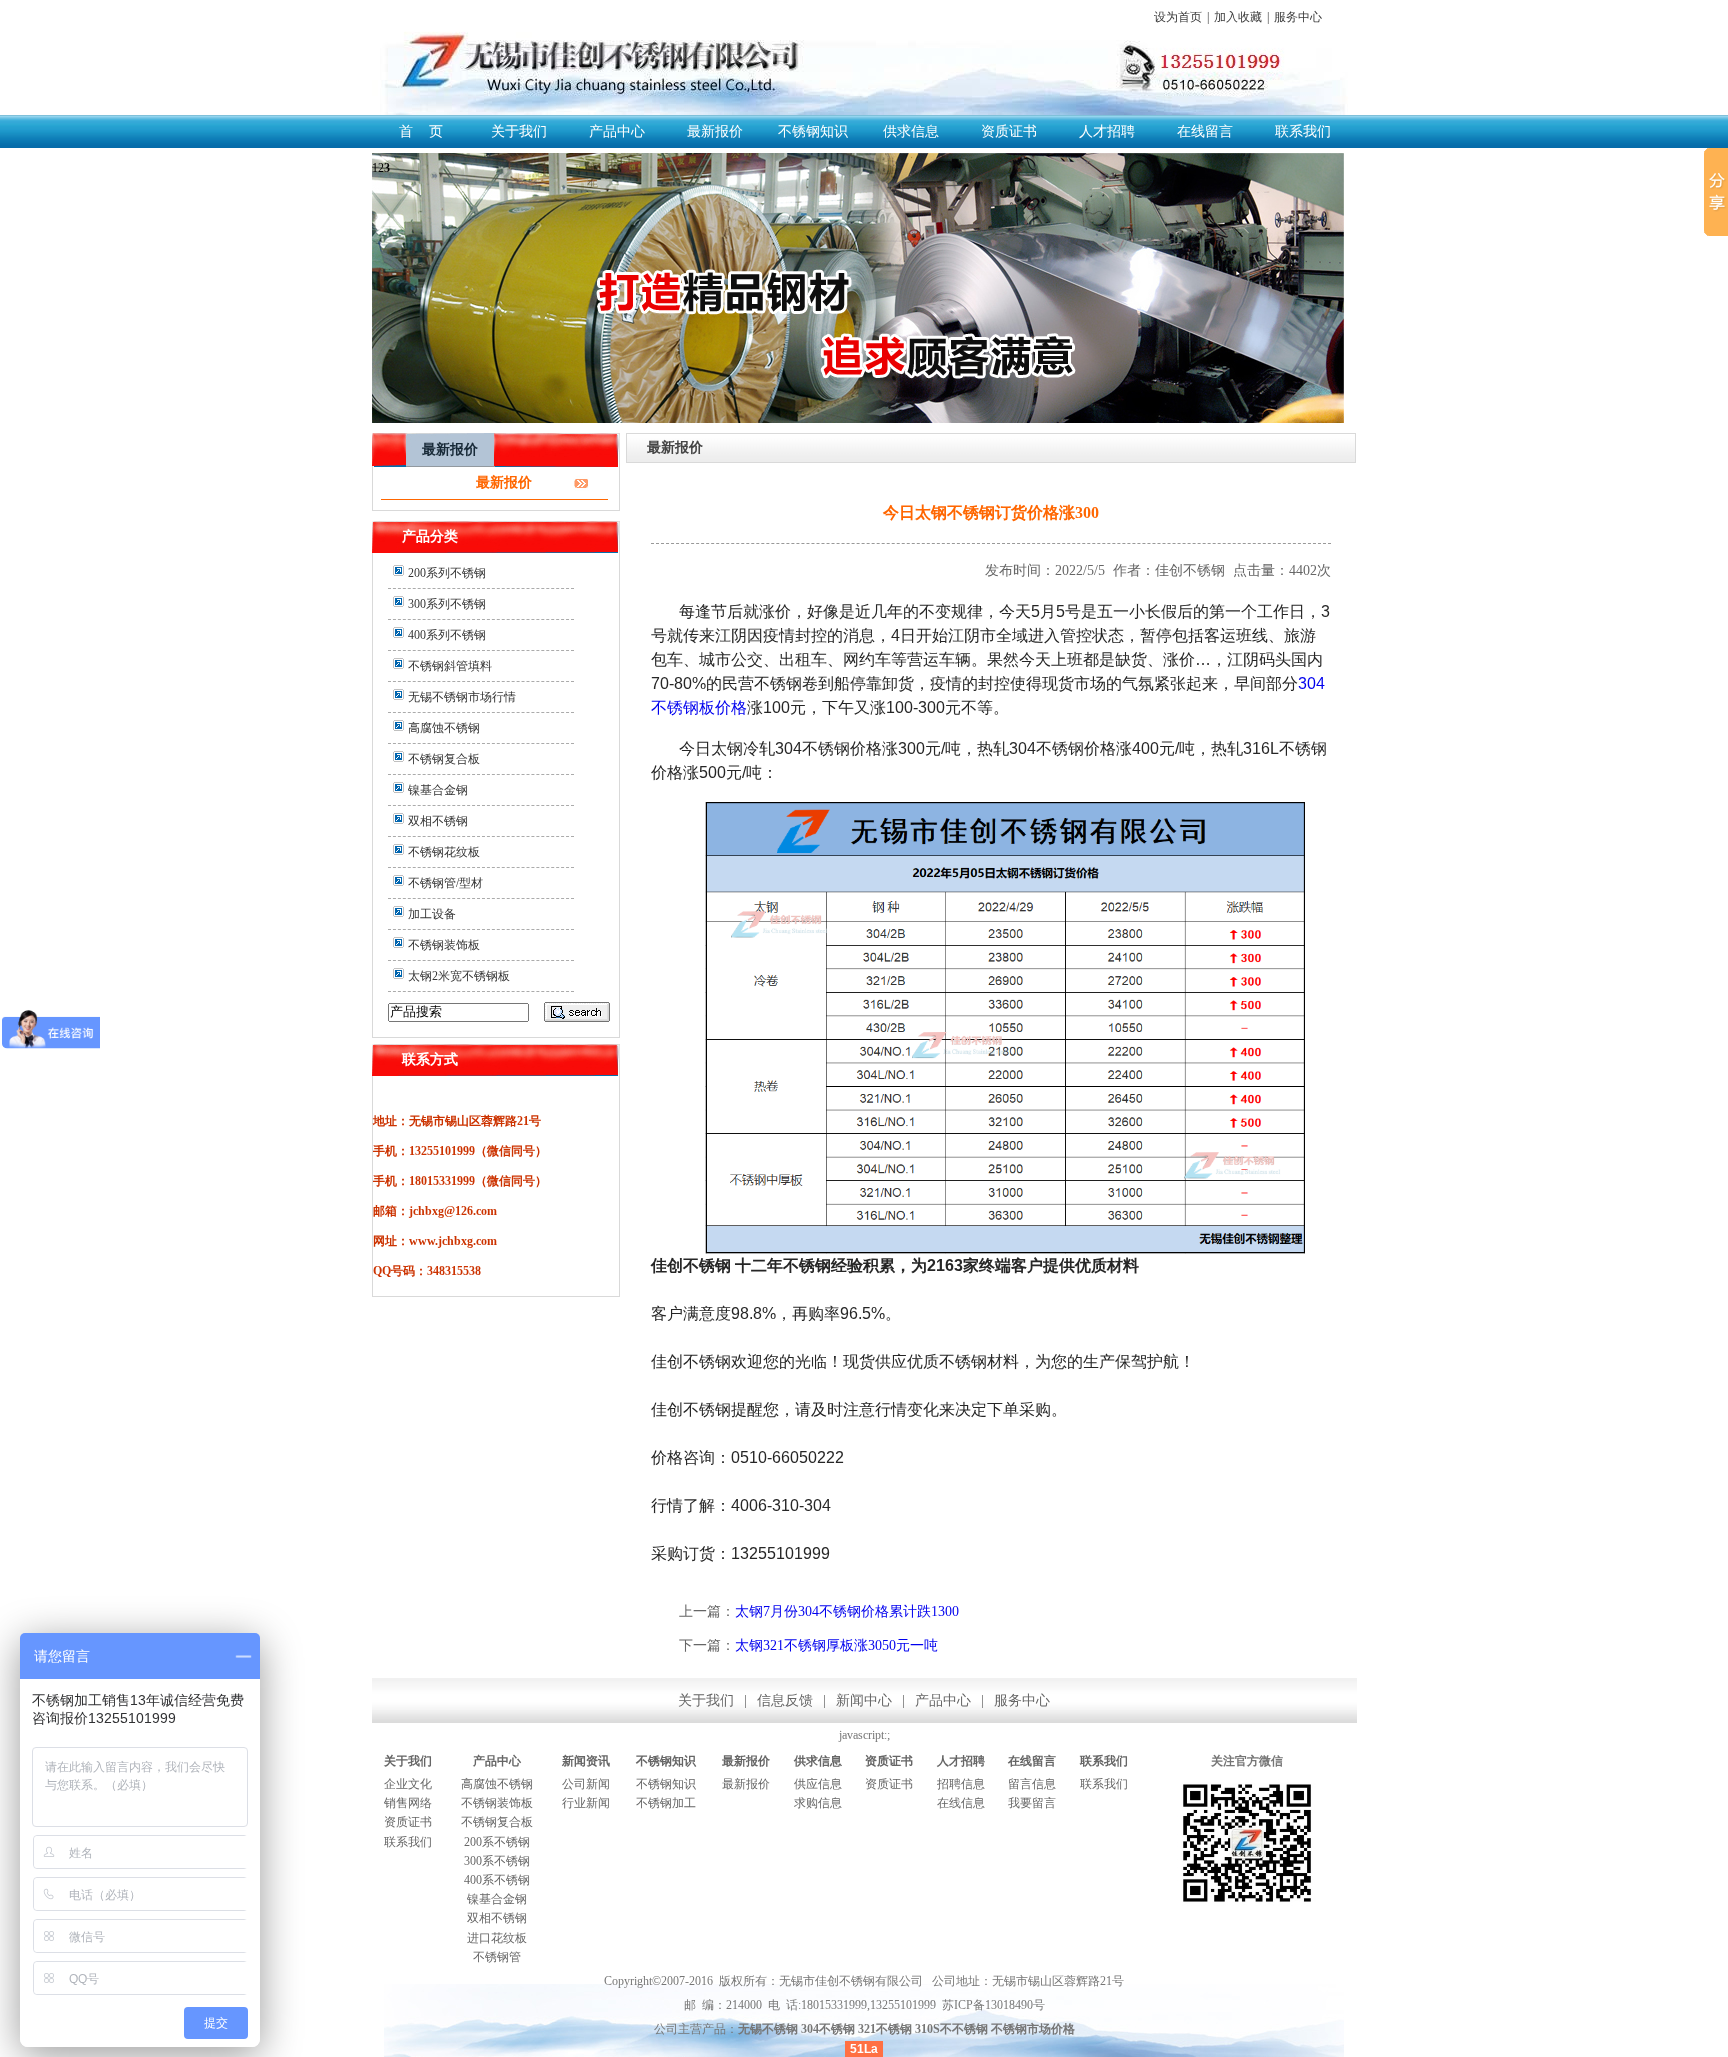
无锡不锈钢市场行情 (462, 697)
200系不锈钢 (497, 1842)
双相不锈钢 (438, 821)
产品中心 (617, 131)
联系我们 (1303, 131)
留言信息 (1032, 1784)
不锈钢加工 (666, 1803)
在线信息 (961, 1803)
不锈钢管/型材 (445, 883)
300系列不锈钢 (447, 604)
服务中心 (1298, 17)
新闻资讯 (586, 1761)
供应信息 (818, 1784)
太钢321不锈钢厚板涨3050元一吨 (836, 1645)
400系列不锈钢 (447, 635)
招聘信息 (961, 1784)
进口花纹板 (497, 1938)
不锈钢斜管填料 (450, 666)
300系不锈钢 (497, 1861)
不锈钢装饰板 (444, 945)
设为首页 (1178, 17)
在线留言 (1205, 131)
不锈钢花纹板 (444, 852)
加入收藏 (1238, 17)
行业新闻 (586, 1803)
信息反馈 (785, 1700)
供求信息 (911, 131)
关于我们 (519, 131)
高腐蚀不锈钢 (444, 728)
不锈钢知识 (813, 131)
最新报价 (715, 131)
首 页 (421, 131)
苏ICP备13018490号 (993, 2005)
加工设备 (432, 914)
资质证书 (1009, 131)
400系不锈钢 (497, 1880)
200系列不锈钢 (447, 573)
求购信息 (818, 1803)
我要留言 (1032, 1803)
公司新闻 (586, 1784)
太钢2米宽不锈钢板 (459, 976)
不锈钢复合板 (444, 759)
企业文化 (408, 1784)
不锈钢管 (497, 1957)
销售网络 (408, 1803)
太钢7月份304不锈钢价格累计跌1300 (847, 1611)
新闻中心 (864, 1700)
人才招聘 (1107, 131)
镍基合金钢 (438, 790)
